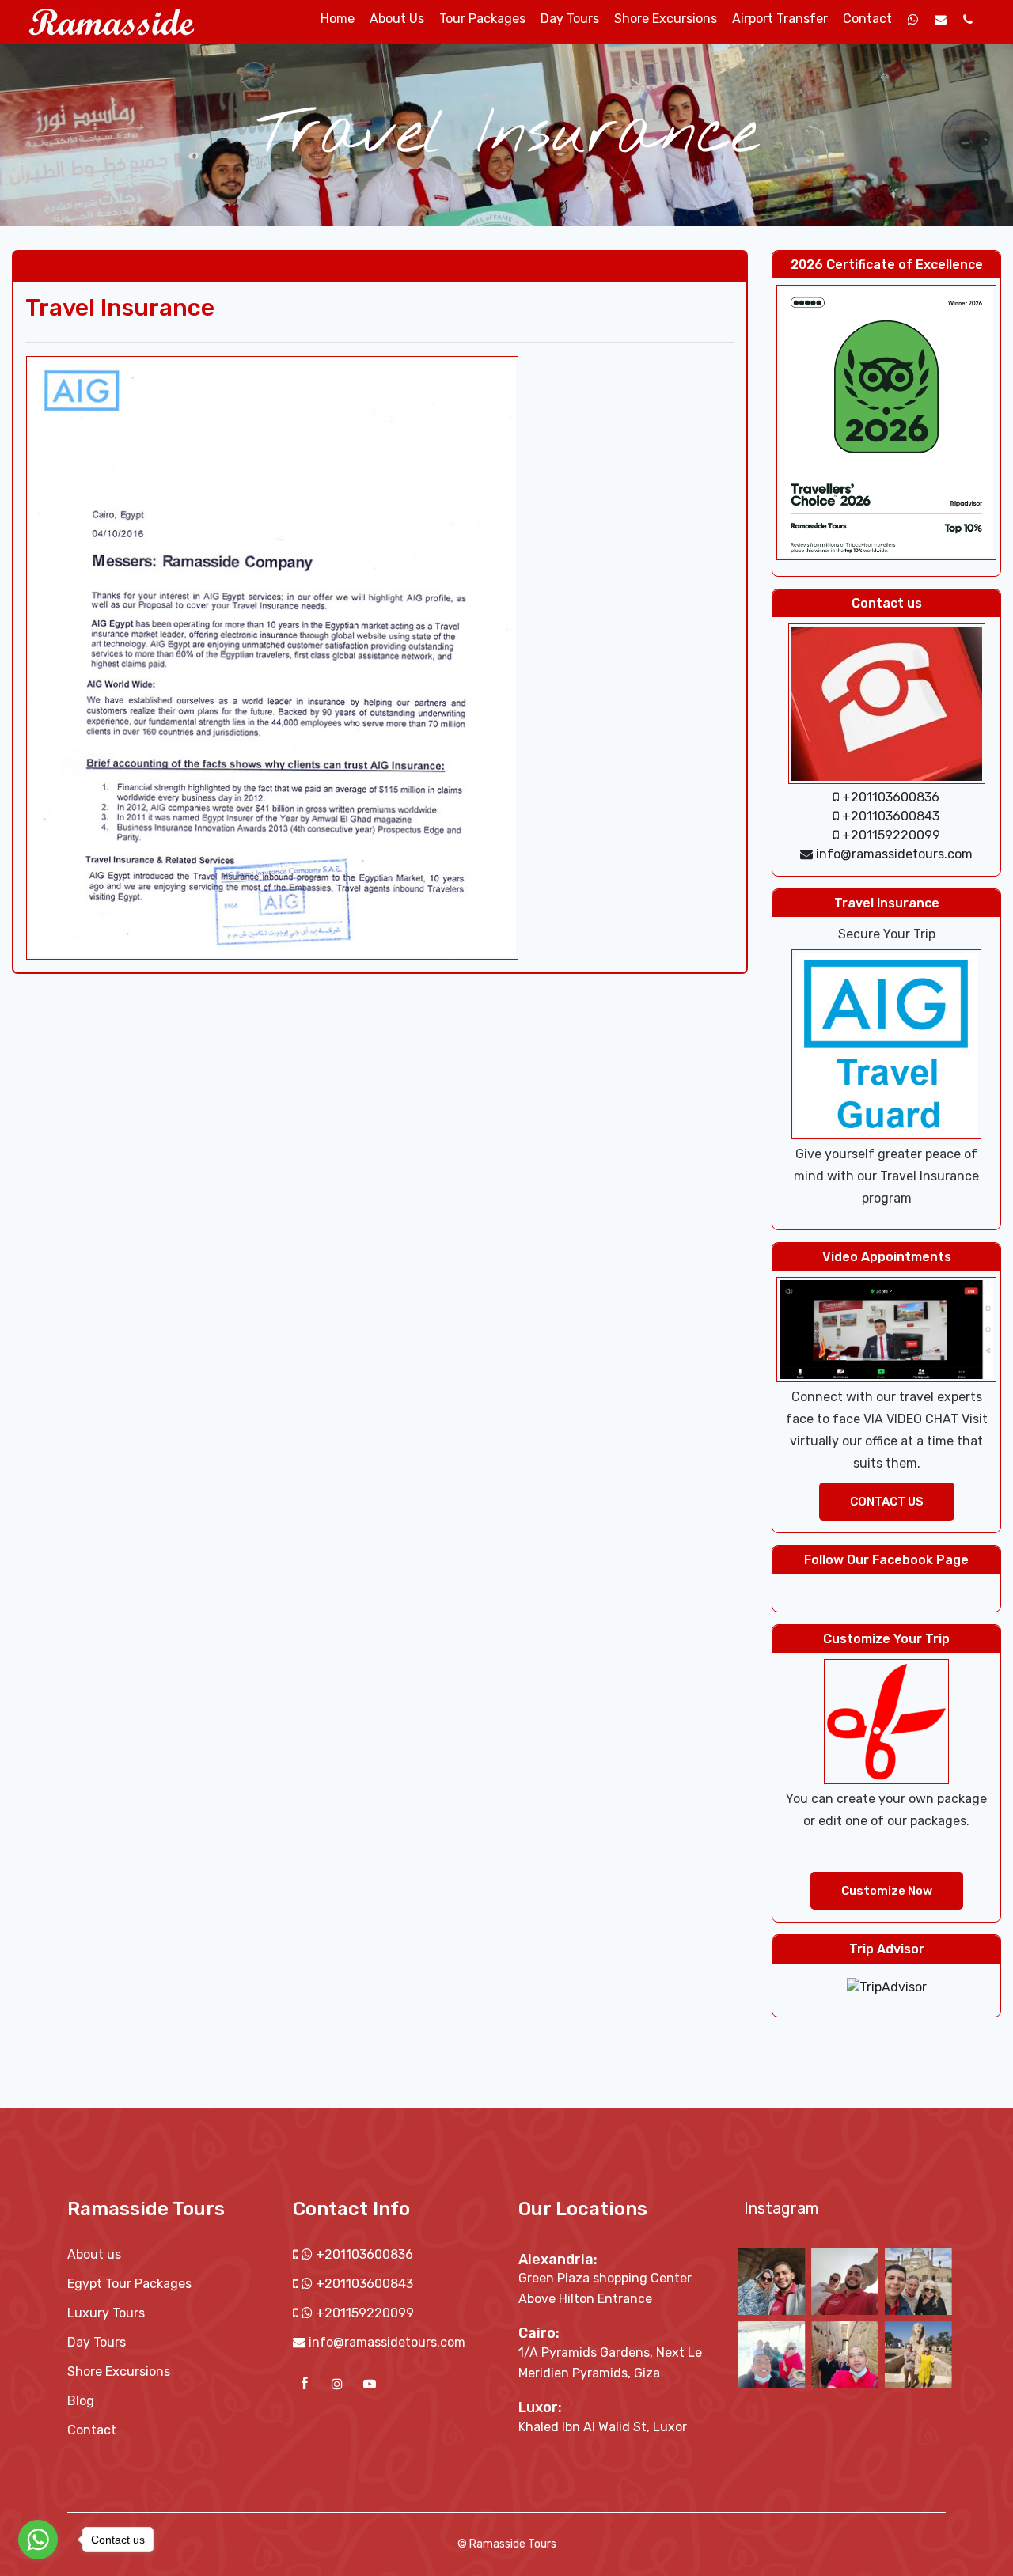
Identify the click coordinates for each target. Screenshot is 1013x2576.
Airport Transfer (780, 19)
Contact (867, 19)
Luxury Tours (106, 2313)
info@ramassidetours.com (387, 2342)
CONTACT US (887, 1502)
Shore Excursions (666, 19)
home (338, 19)
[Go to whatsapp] (38, 2540)
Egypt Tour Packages (129, 2284)
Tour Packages (482, 19)
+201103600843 (363, 2284)
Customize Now (887, 1891)
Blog (81, 2401)
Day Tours (570, 19)
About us (397, 19)
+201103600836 (363, 2254)
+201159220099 (363, 2313)
